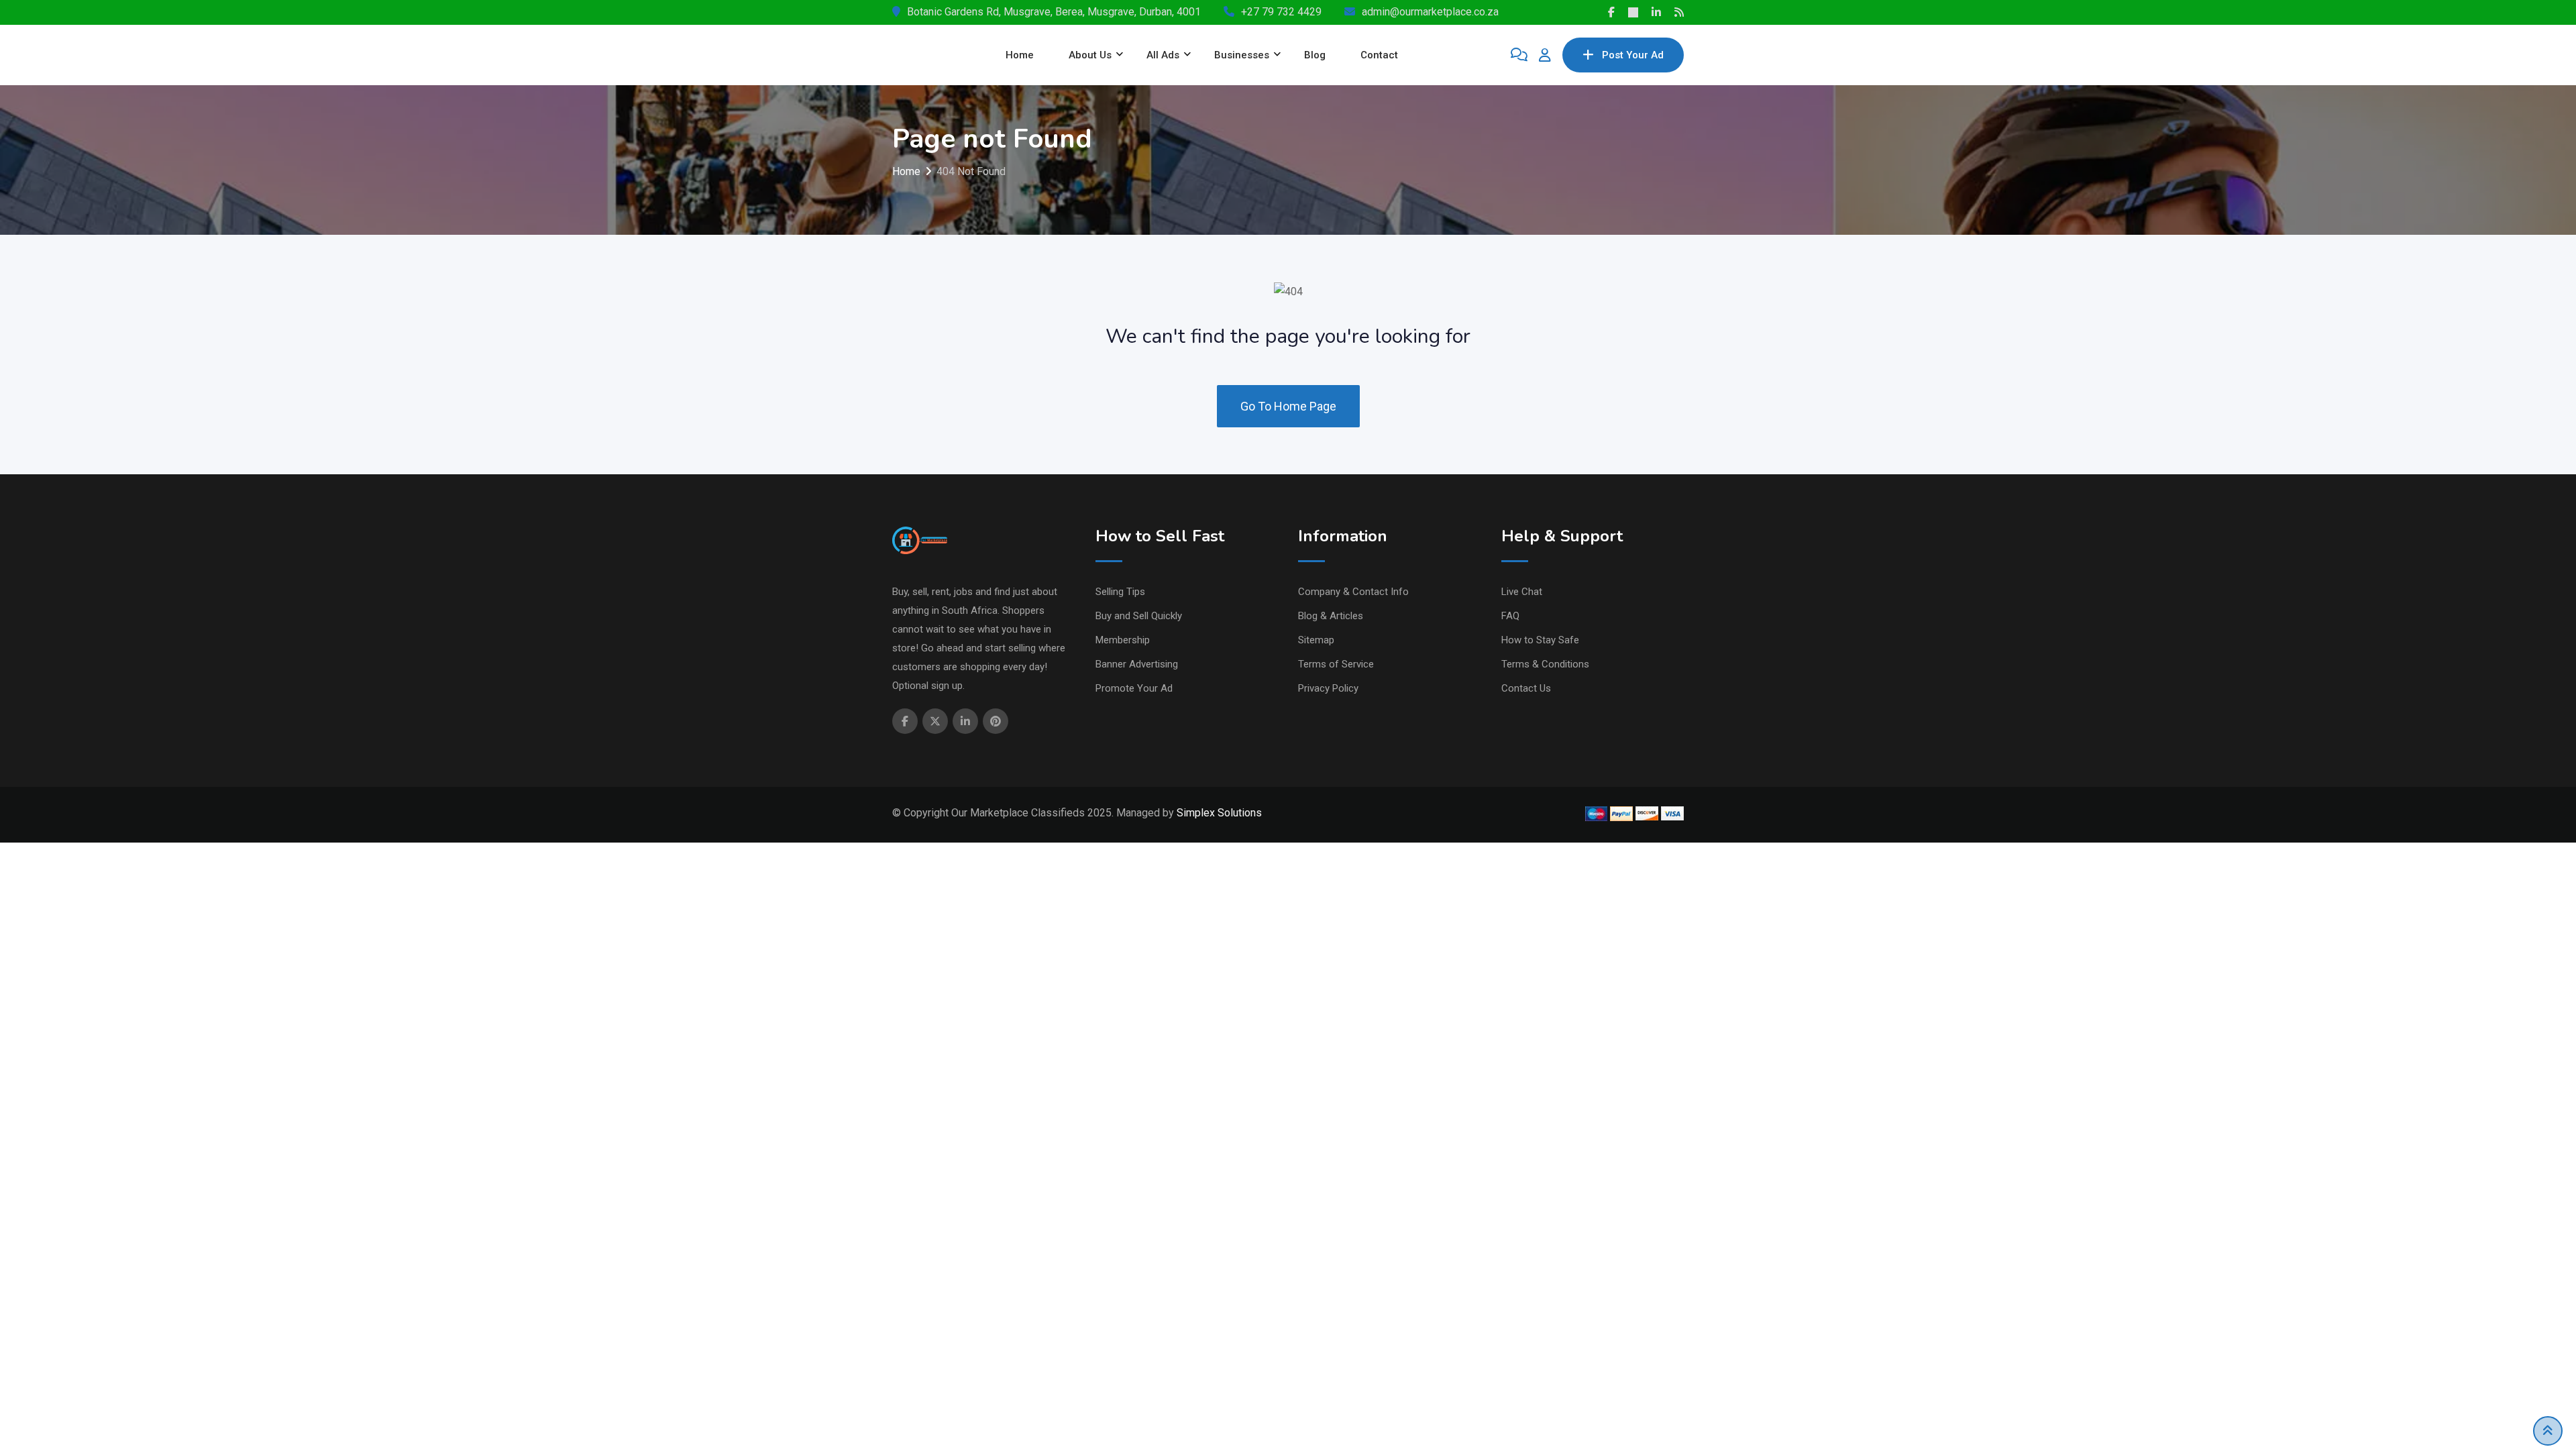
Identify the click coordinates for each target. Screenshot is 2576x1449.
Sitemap (1316, 640)
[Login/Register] (1545, 55)
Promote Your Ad (1134, 688)
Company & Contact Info (1353, 592)
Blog (1315, 55)
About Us (1090, 55)
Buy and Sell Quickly (1139, 616)
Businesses (1242, 55)
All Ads (1163, 55)
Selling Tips (1120, 592)
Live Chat (1522, 592)
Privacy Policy (1328, 688)
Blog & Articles (1331, 616)
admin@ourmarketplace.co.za (1430, 12)
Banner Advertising (1137, 664)
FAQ (1510, 616)
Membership (1123, 640)
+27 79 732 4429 (1281, 12)
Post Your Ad (1633, 55)
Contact (1379, 55)
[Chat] (1519, 55)
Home (1020, 55)
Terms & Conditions (1545, 664)
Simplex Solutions (1219, 813)
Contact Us (1526, 688)
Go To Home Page (1288, 406)
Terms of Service (1336, 664)
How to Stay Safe (1540, 640)
